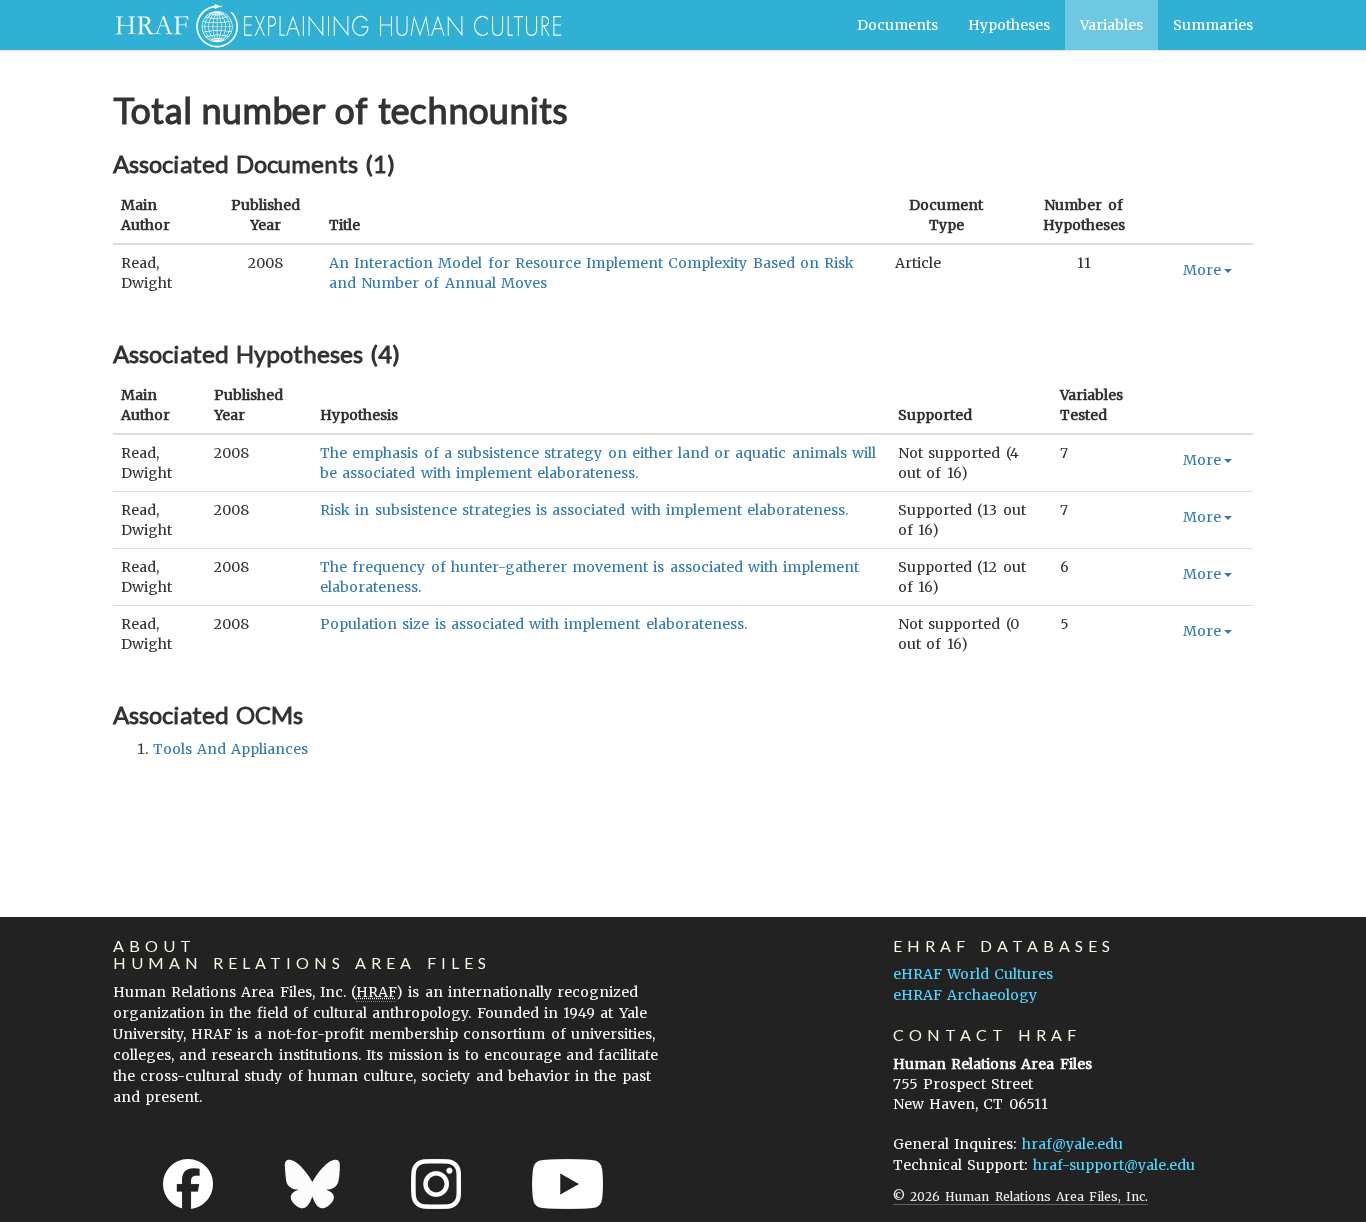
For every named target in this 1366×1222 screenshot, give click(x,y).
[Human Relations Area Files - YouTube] (567, 1184)
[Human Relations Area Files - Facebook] (188, 1184)
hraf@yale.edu (1072, 1144)
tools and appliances (230, 749)
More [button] (1202, 270)
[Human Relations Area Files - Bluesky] (312, 1184)
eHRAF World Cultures (973, 974)
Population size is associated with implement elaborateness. (533, 624)
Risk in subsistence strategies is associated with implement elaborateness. (584, 510)
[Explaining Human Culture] (330, 25)
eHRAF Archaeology (965, 995)
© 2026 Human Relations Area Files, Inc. (1020, 1196)
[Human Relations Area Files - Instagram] (436, 1184)
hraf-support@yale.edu (1114, 1165)
